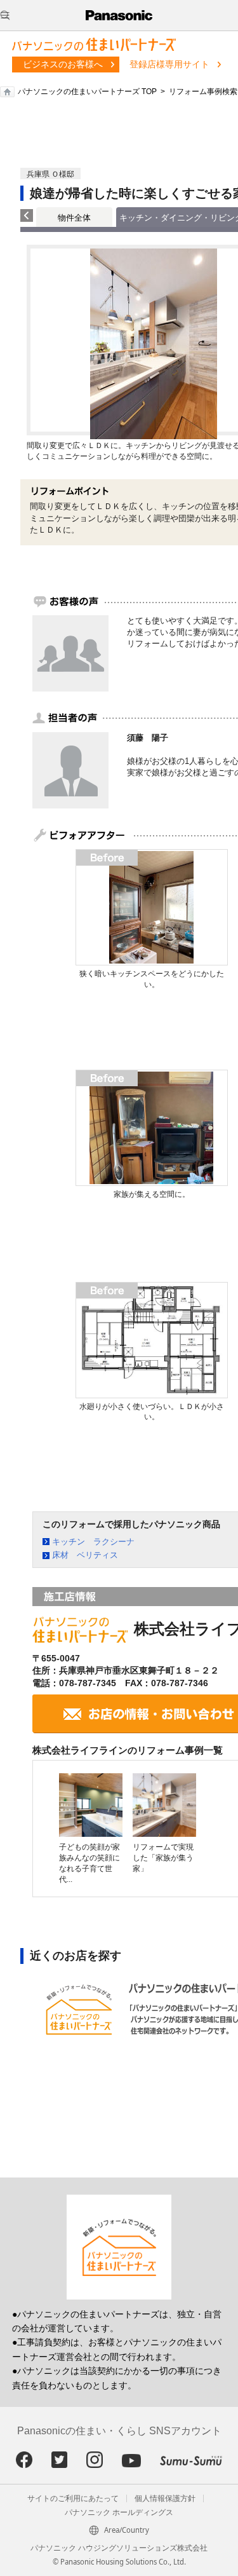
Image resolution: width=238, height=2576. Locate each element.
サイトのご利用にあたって (73, 2498)
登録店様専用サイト (169, 64)
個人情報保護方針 (165, 2498)
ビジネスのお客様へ (63, 64)
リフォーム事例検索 (203, 92)
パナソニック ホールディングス (119, 2512)
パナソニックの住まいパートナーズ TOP (87, 92)
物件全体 (74, 218)
